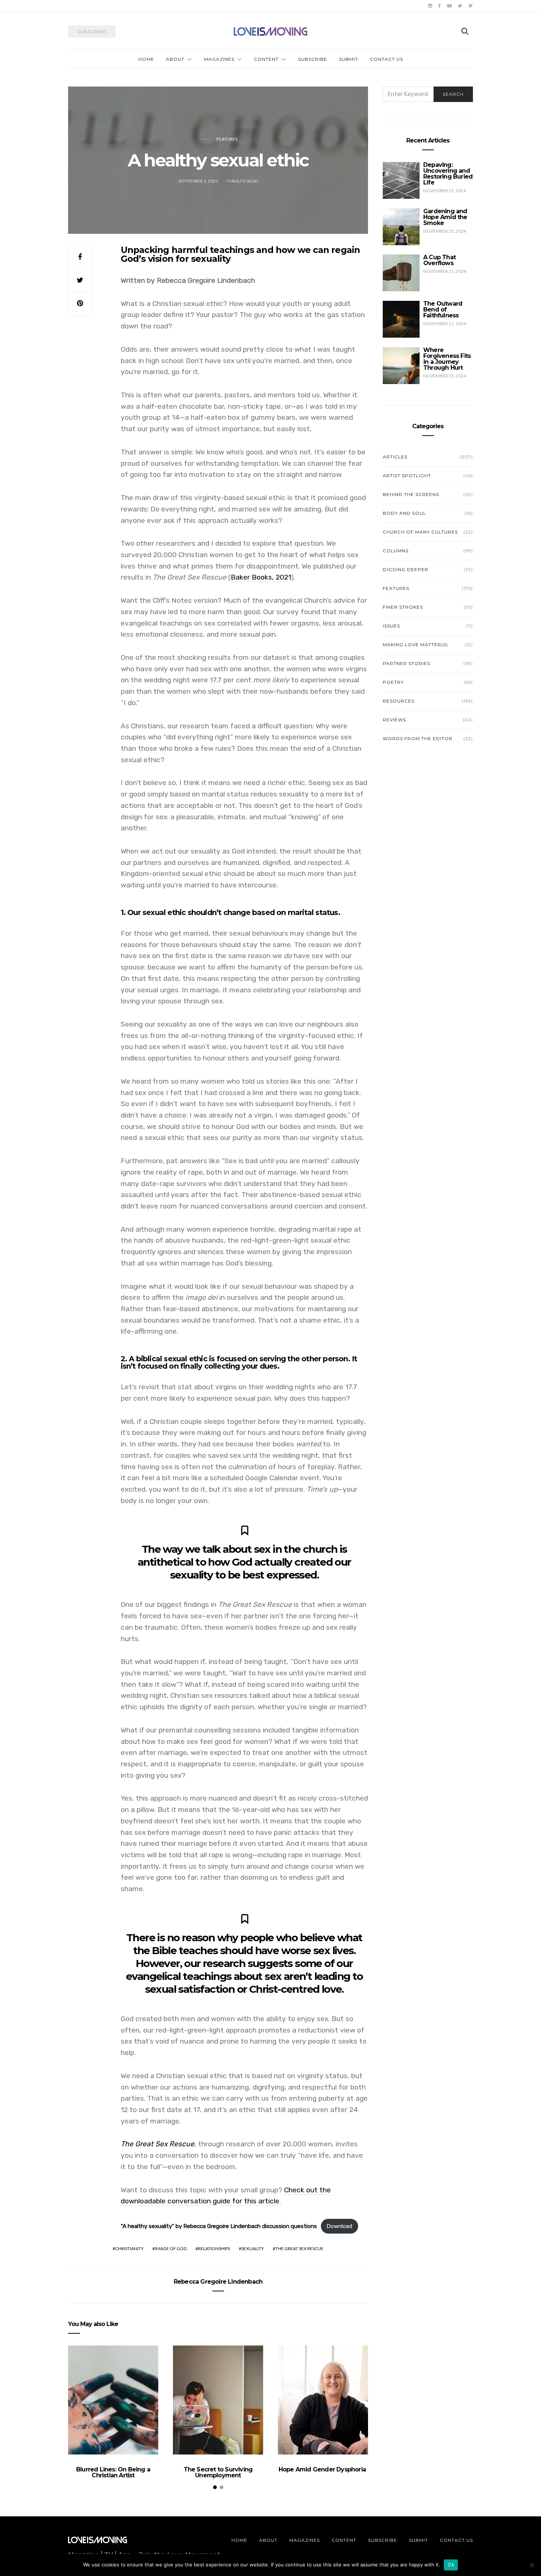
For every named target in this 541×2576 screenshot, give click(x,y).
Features (227, 139)
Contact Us (386, 59)
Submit (349, 59)
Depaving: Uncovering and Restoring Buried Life (448, 174)
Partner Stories (406, 663)
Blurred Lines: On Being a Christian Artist (113, 2472)
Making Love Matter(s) (415, 645)
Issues (391, 626)
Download (339, 2226)
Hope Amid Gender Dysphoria (323, 2469)
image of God (171, 2248)
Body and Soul (404, 513)
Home (146, 59)
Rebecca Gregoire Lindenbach (218, 2282)
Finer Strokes (403, 607)
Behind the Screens (411, 494)
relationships (214, 2248)
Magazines (219, 59)
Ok (451, 2565)
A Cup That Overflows (439, 260)
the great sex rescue (299, 2248)
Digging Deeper (406, 569)
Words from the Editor (418, 738)
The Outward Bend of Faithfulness (443, 309)
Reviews (394, 720)
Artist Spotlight (407, 476)
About (175, 59)
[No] (532, 2565)
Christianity (129, 2248)
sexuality (253, 2248)
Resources (399, 701)
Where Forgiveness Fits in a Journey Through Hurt (447, 359)
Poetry (393, 682)
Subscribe (313, 59)
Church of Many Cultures (420, 532)
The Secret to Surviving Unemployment (218, 2472)
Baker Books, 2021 (261, 577)
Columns (396, 551)
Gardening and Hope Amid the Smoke (445, 217)
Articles (395, 457)
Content (266, 59)
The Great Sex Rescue (158, 2144)
